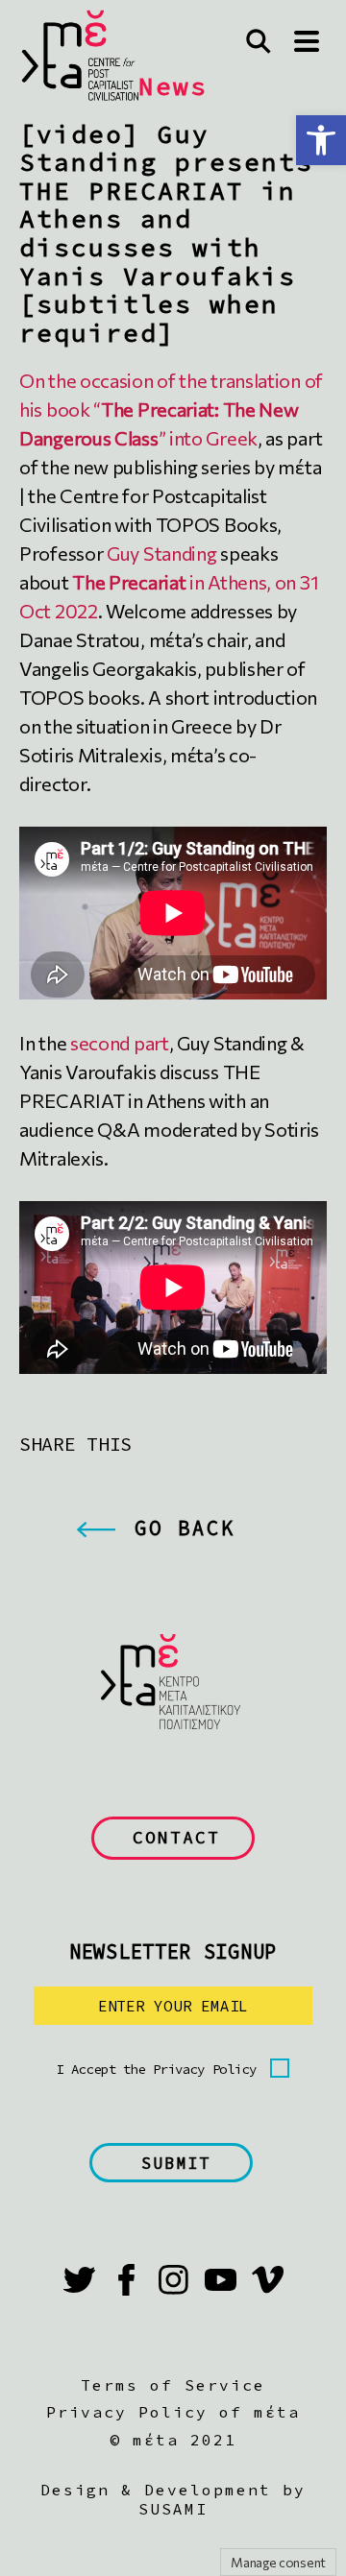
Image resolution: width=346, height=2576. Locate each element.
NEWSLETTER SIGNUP (173, 1951)
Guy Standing (163, 553)
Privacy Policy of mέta (173, 2412)
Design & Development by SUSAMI (173, 2499)
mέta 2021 (185, 2440)
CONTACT (176, 1837)
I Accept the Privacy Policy (157, 2069)
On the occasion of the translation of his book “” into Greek (171, 409)
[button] (321, 140)
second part (120, 1043)
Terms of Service (173, 2385)
